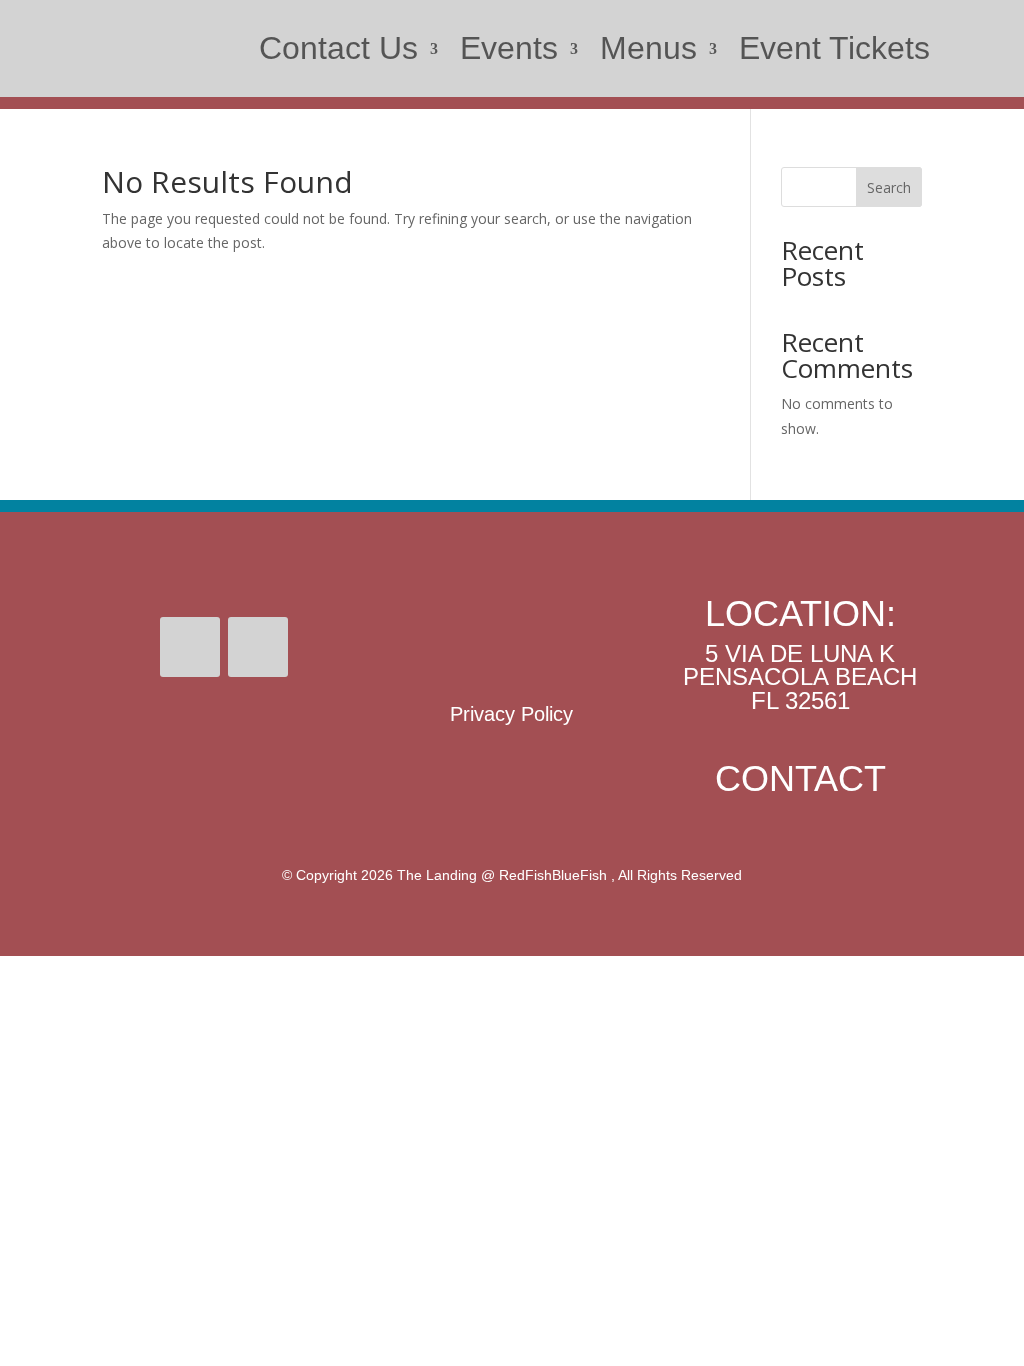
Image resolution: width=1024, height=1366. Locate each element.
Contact (800, 778)
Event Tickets (834, 48)
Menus (648, 48)
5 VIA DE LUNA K (800, 653)
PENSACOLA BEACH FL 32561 (800, 688)
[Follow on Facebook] (190, 647)
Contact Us (338, 48)
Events (509, 48)
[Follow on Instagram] (258, 647)
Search (889, 187)
